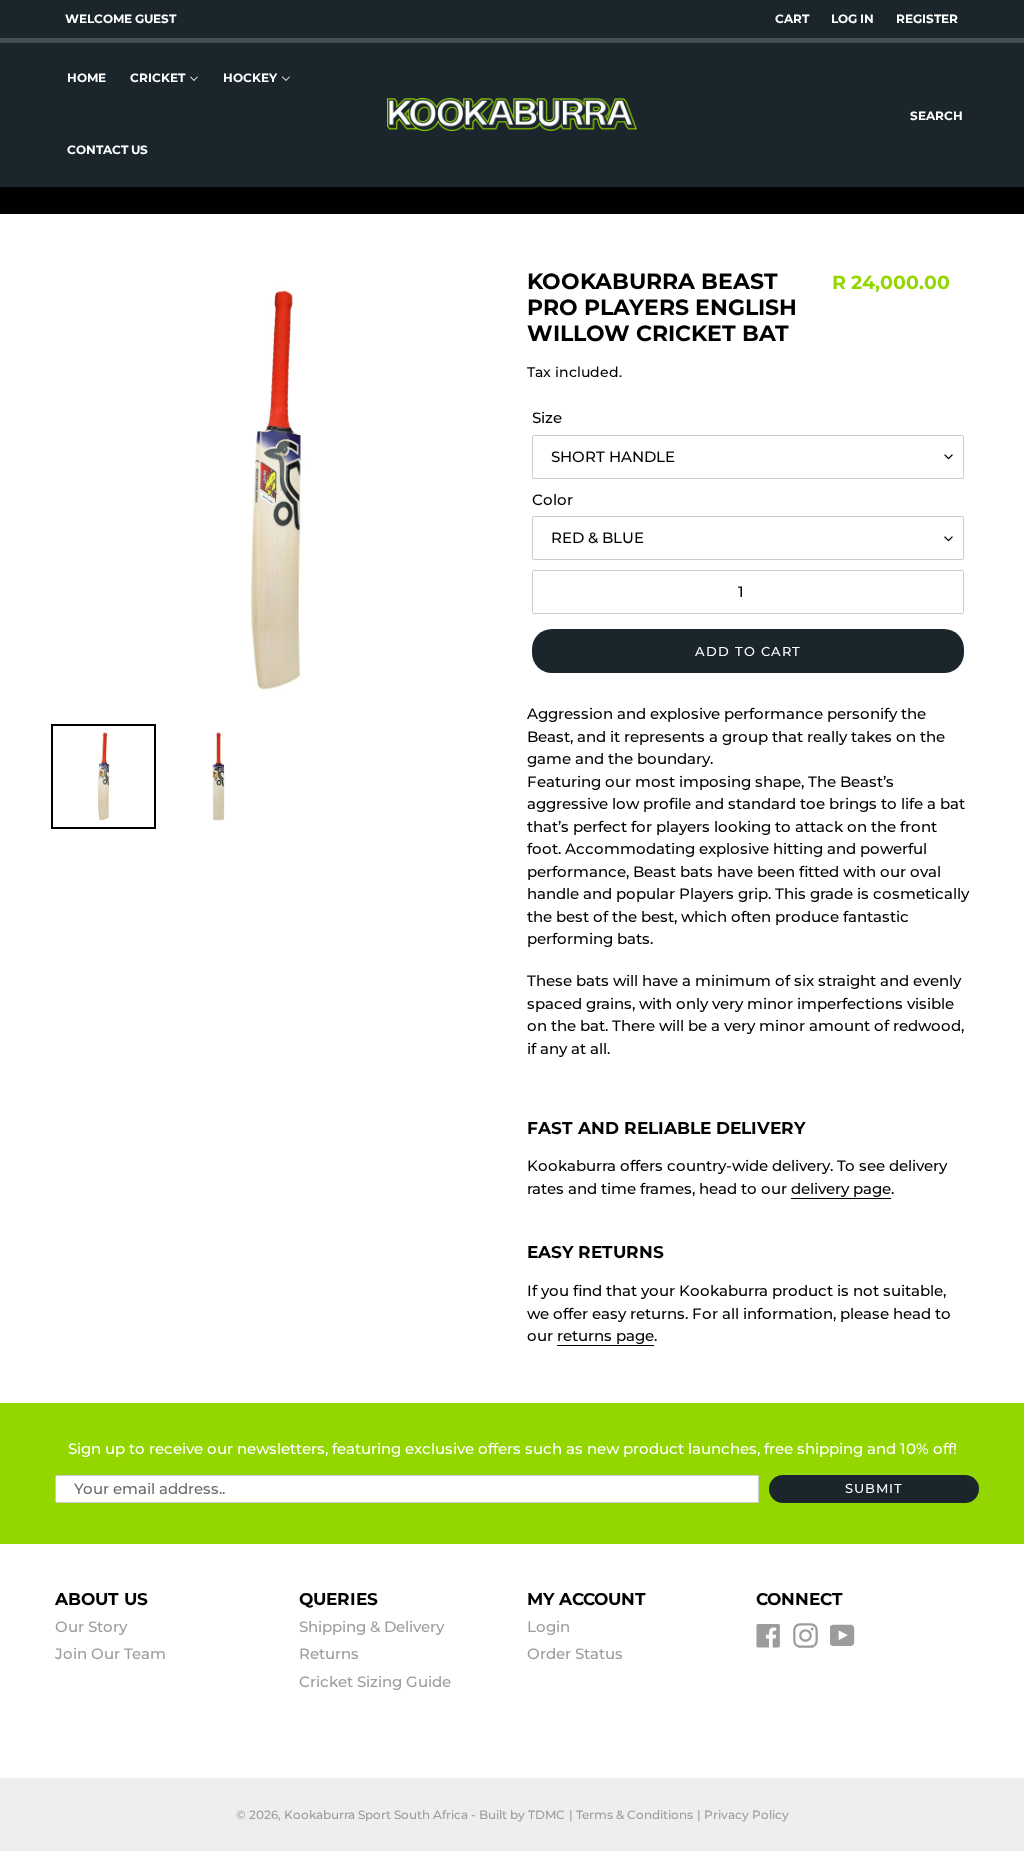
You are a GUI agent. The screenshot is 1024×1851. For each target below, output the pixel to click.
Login (548, 1626)
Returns (329, 1653)
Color (552, 499)
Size (547, 417)
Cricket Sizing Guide (375, 1681)
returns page (605, 1335)
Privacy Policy (746, 1814)
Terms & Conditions (634, 1814)
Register (927, 18)
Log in (852, 18)
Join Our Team (110, 1653)
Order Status (575, 1653)
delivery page (841, 1188)
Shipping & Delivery (371, 1626)
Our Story (91, 1626)
